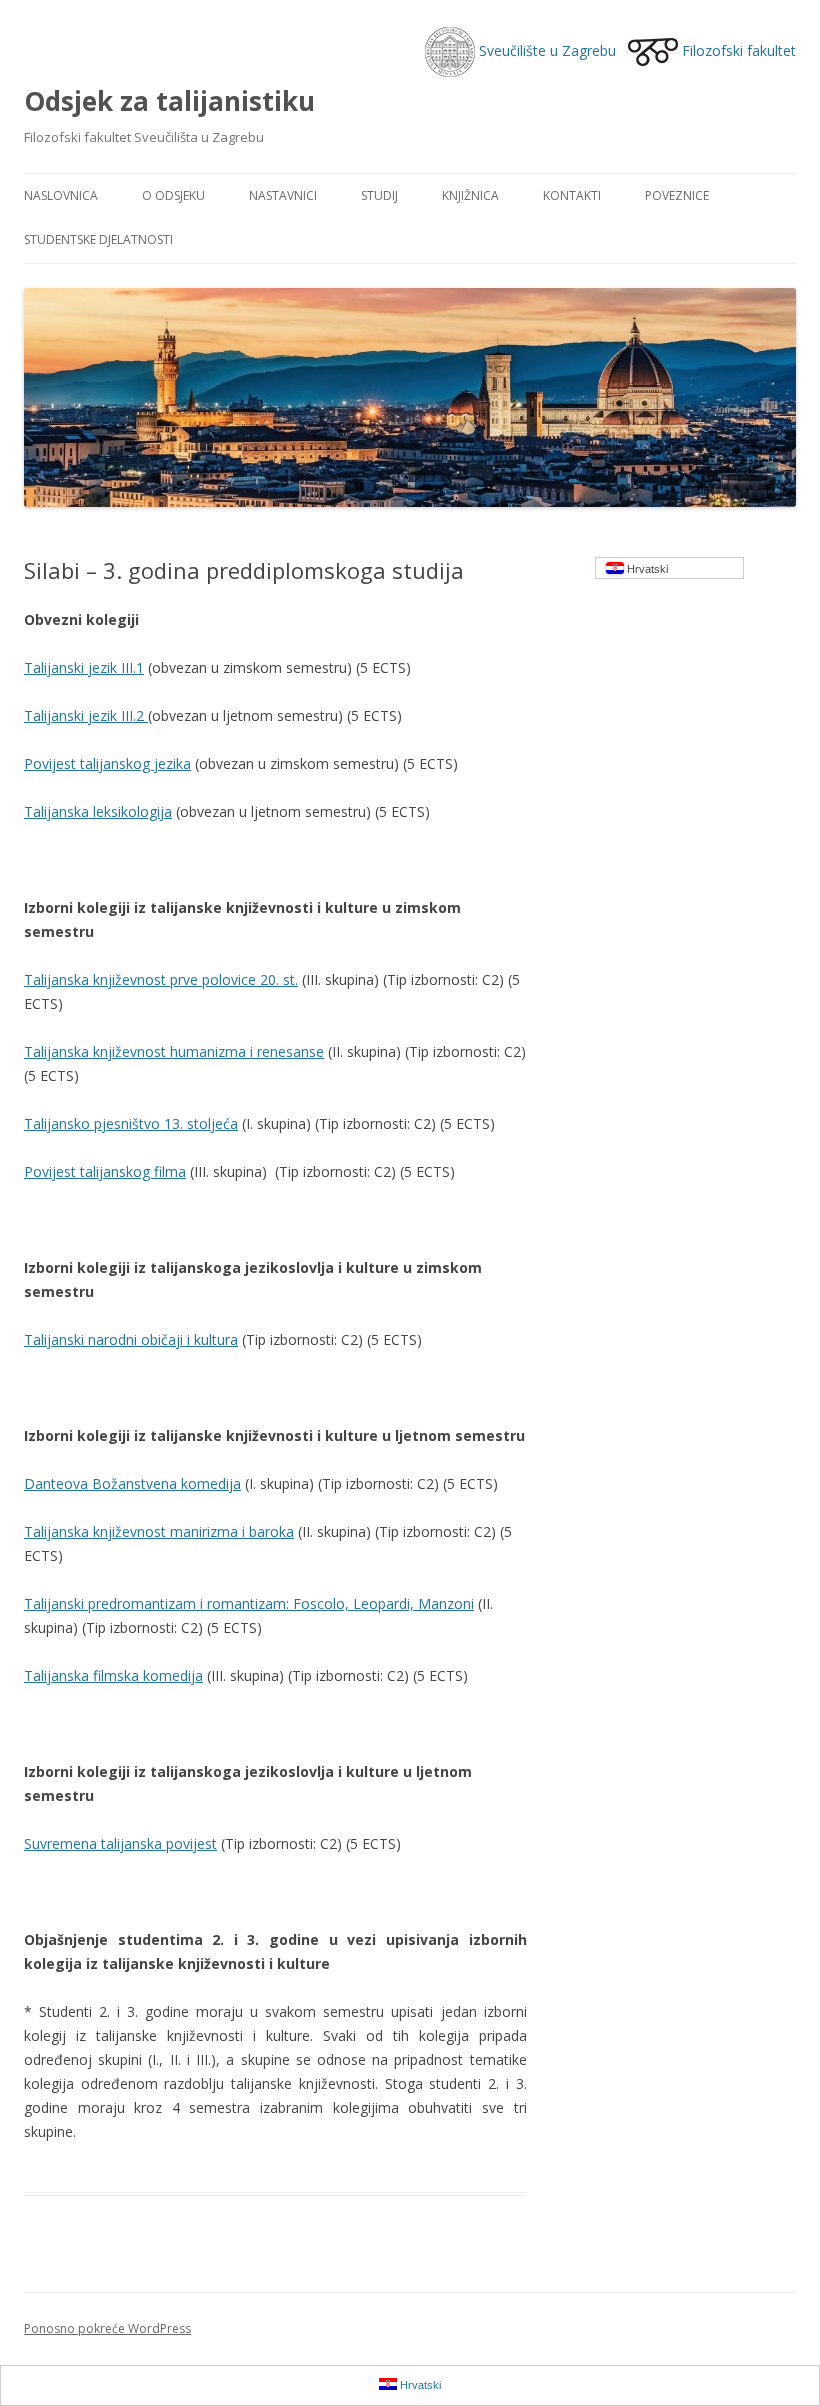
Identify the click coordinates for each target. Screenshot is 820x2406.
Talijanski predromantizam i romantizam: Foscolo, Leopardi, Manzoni (249, 1603)
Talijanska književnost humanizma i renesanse (174, 1051)
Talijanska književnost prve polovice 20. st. (161, 979)
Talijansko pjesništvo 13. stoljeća (131, 1123)
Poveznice (677, 195)
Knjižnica (470, 195)
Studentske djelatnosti (98, 239)
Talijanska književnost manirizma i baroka (159, 1531)
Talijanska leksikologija (98, 811)
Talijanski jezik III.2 (86, 715)
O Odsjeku (173, 195)
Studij (379, 195)
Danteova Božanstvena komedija (132, 1483)
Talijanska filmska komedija (113, 1675)
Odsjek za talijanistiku (169, 101)
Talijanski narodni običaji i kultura (131, 1339)
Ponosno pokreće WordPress (107, 2328)
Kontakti (572, 195)
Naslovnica (61, 195)
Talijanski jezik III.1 (84, 667)
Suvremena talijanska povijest (120, 1843)
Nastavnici (283, 195)
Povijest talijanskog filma (105, 1171)
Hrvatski (646, 569)
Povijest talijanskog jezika (107, 763)
